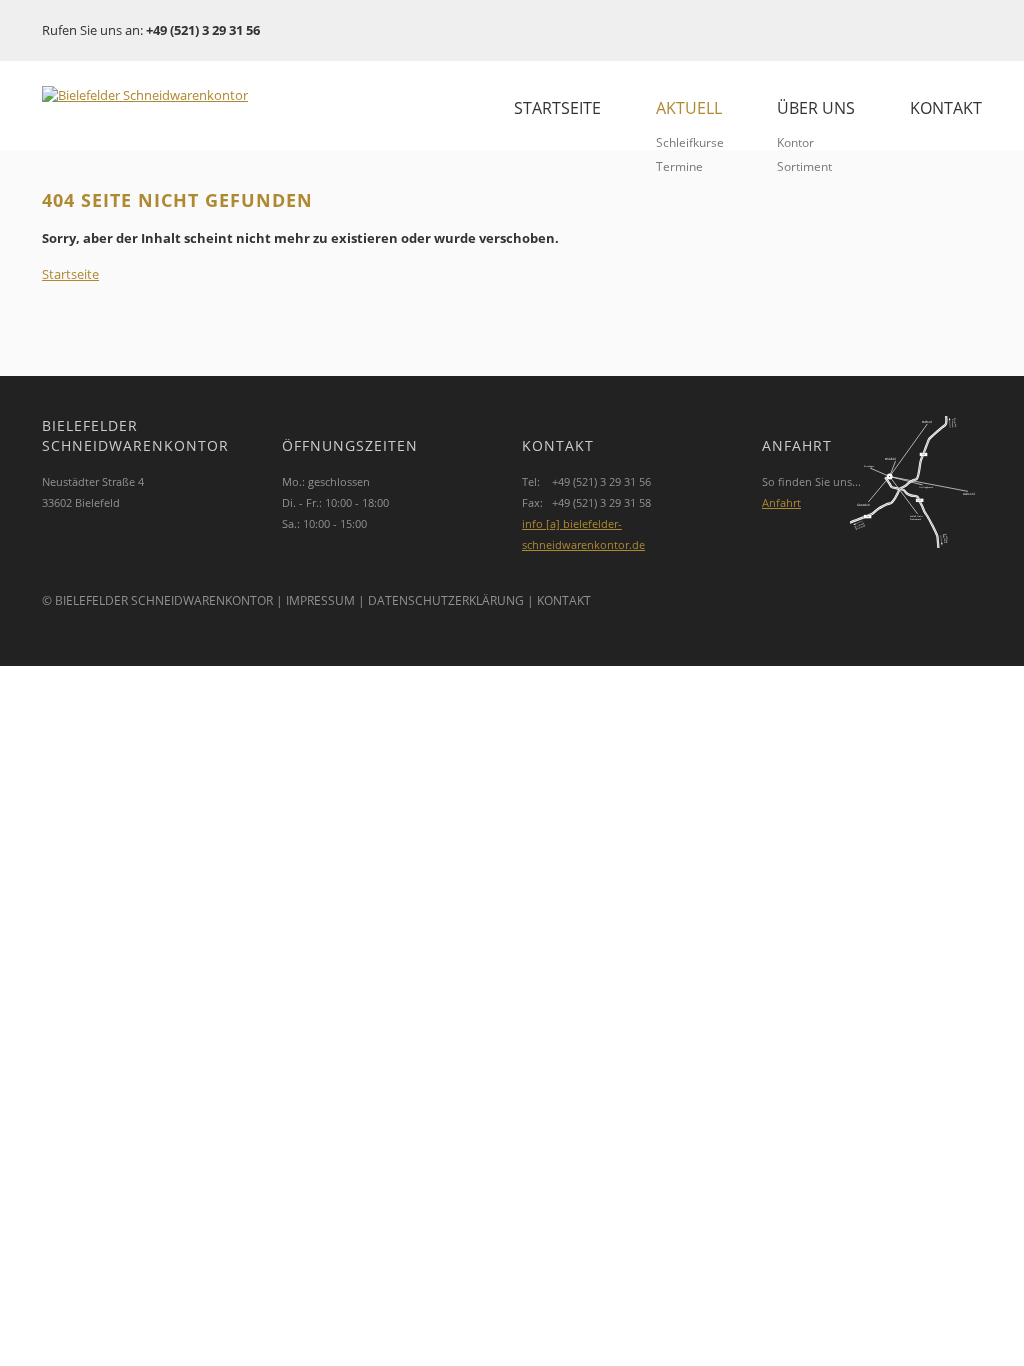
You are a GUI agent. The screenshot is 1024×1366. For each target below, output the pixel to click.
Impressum (320, 600)
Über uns (816, 108)
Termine (679, 166)
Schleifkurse (690, 142)
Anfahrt (781, 502)
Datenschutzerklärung (446, 600)
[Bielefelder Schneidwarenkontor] (177, 95)
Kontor (795, 142)
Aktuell (689, 108)
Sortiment (804, 166)
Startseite (557, 108)
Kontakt (946, 108)
